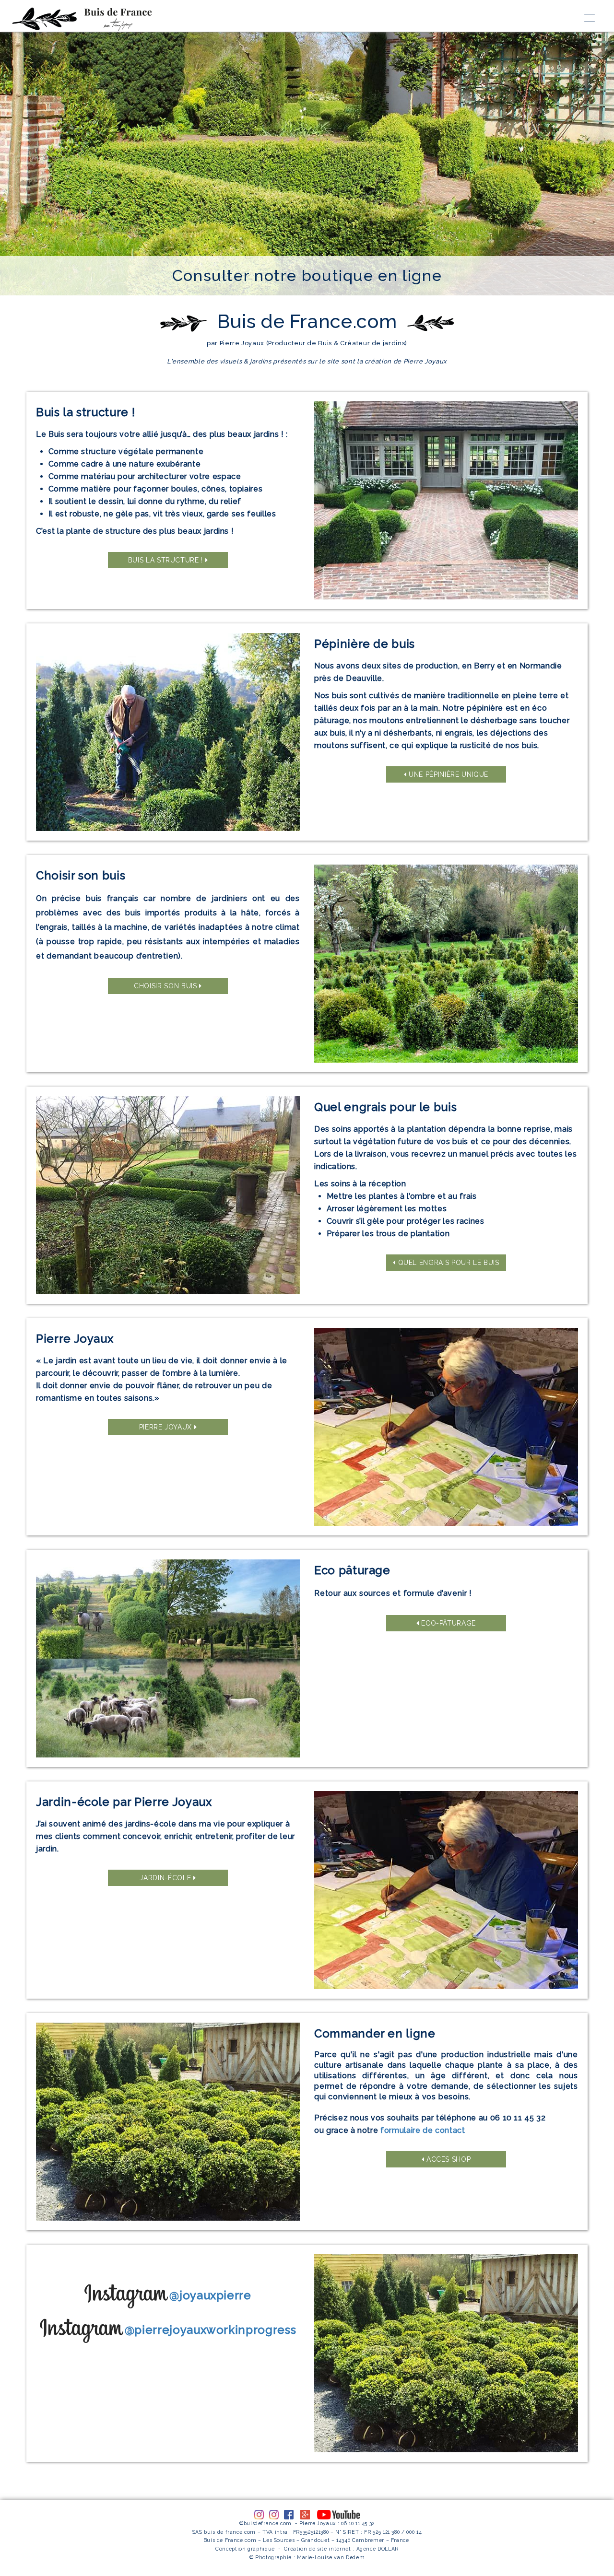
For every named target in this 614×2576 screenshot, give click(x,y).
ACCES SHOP (447, 2159)
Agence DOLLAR (378, 2549)
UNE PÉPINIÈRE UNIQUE (448, 774)
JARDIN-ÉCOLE (166, 1878)
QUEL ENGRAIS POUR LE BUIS (448, 1263)
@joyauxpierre (210, 2295)
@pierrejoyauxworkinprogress (211, 2330)
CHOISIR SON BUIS (166, 986)
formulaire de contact (423, 2130)
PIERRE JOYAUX (167, 1427)
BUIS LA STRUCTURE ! (167, 560)
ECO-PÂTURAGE (448, 1623)
